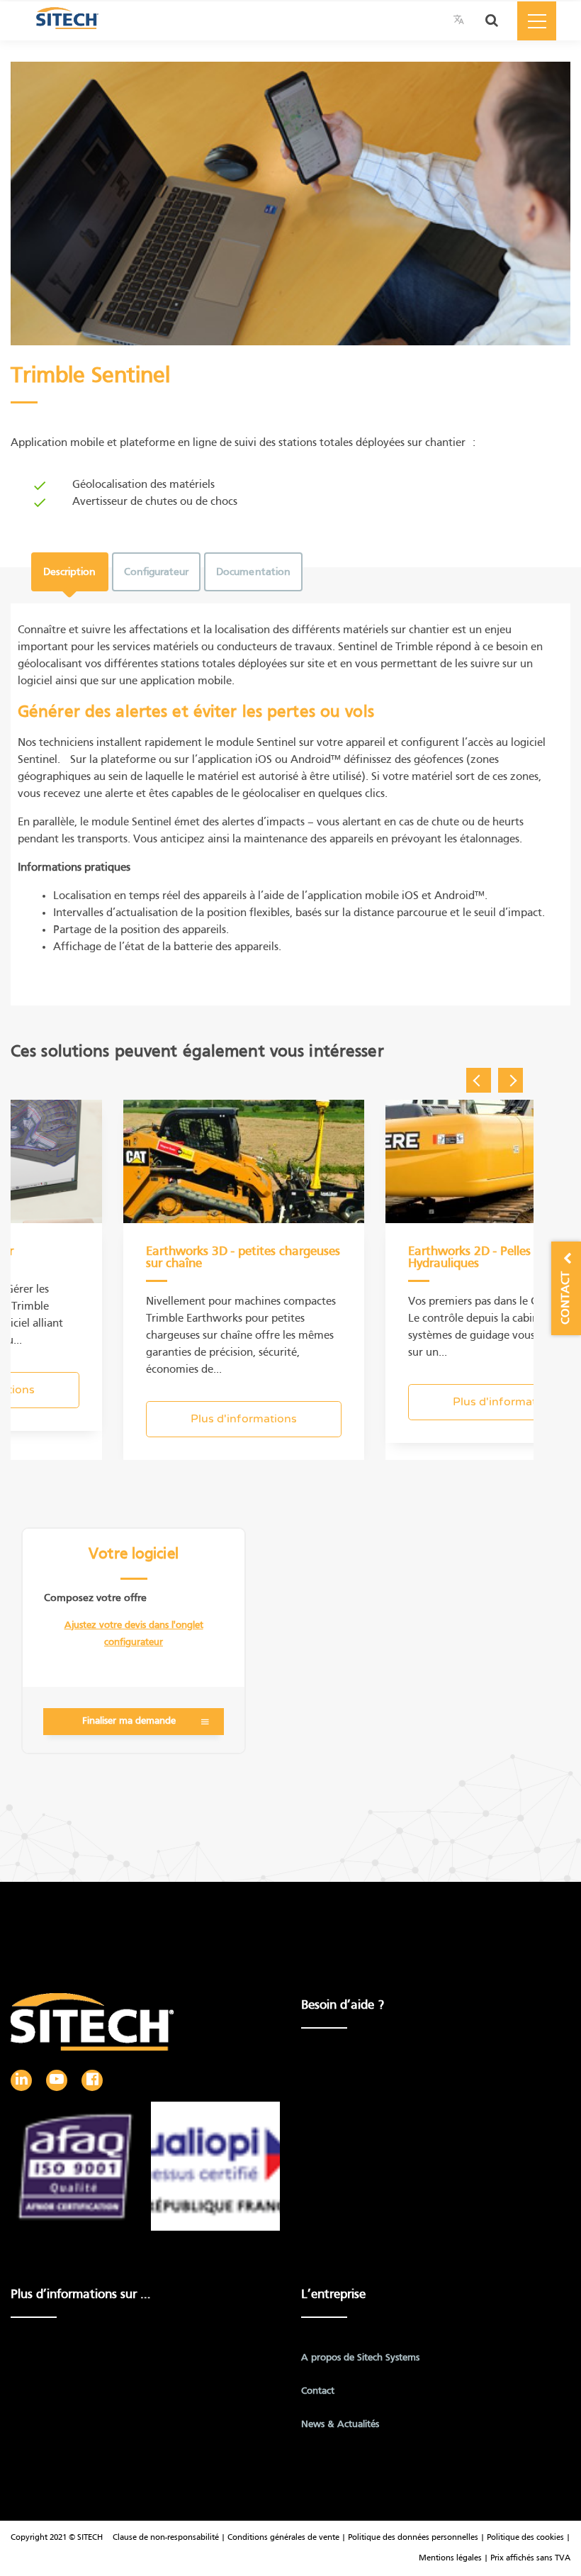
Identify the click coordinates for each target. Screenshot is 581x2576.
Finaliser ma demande (129, 1721)
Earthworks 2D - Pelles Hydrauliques (469, 1258)
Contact (318, 2391)
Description (70, 572)
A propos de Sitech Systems (360, 2358)
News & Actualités (340, 2425)
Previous (479, 1080)
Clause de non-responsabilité (166, 2538)
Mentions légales (451, 2558)
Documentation (253, 572)
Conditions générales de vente (284, 2538)
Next (511, 1080)
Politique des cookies (525, 2538)
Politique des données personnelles (413, 2538)
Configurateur (157, 572)
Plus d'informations (244, 1419)
